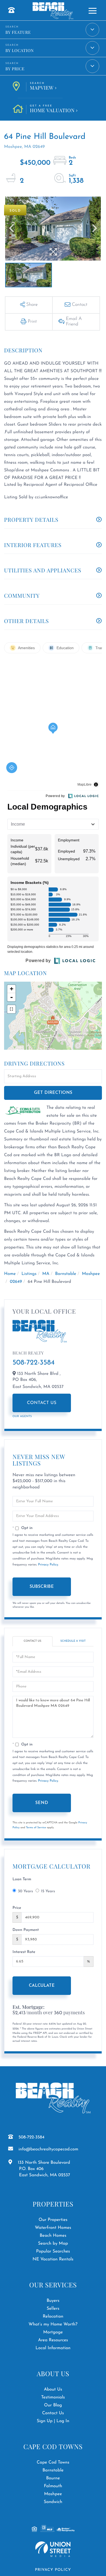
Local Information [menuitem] (53, 2348)
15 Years (48, 1891)
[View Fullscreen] (11, 1009)
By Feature (18, 32)
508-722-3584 (34, 1363)
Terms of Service (36, 1828)
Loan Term (22, 1879)
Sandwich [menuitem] (53, 2502)
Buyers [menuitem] (53, 2301)
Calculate (42, 1986)
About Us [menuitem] (53, 2389)
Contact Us (42, 1403)
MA (46, 1274)
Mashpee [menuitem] (53, 2494)
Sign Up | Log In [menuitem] (53, 2421)
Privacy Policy (48, 1565)
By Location (20, 50)
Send (42, 1803)
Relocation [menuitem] (53, 2316)
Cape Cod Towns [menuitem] (53, 2462)
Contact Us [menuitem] (53, 2413)
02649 (16, 1282)
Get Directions (53, 1093)
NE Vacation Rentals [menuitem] (53, 2259)
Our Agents (22, 1416)
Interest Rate (24, 1952)
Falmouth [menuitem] (53, 2486)
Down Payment (26, 1930)
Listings (29, 1274)
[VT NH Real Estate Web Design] (53, 2549)
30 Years (25, 1891)
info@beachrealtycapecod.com (48, 2149)
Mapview (42, 87)
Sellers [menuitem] (53, 2309)
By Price (15, 69)
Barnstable (66, 1274)
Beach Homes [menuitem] (53, 2236)
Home (10, 1274)
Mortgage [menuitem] (53, 2332)
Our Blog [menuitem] (53, 2405)
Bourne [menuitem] (53, 2478)
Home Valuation (52, 109)
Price (17, 1908)
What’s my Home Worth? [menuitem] (53, 2324)
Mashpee (91, 1274)
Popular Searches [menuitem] (53, 2251)
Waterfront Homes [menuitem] (53, 2228)
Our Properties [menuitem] (53, 2220)
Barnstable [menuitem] (53, 2470)
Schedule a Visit (73, 1641)
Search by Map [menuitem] (53, 2244)
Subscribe (42, 1587)
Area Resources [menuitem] (53, 2340)
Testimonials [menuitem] (53, 2397)
